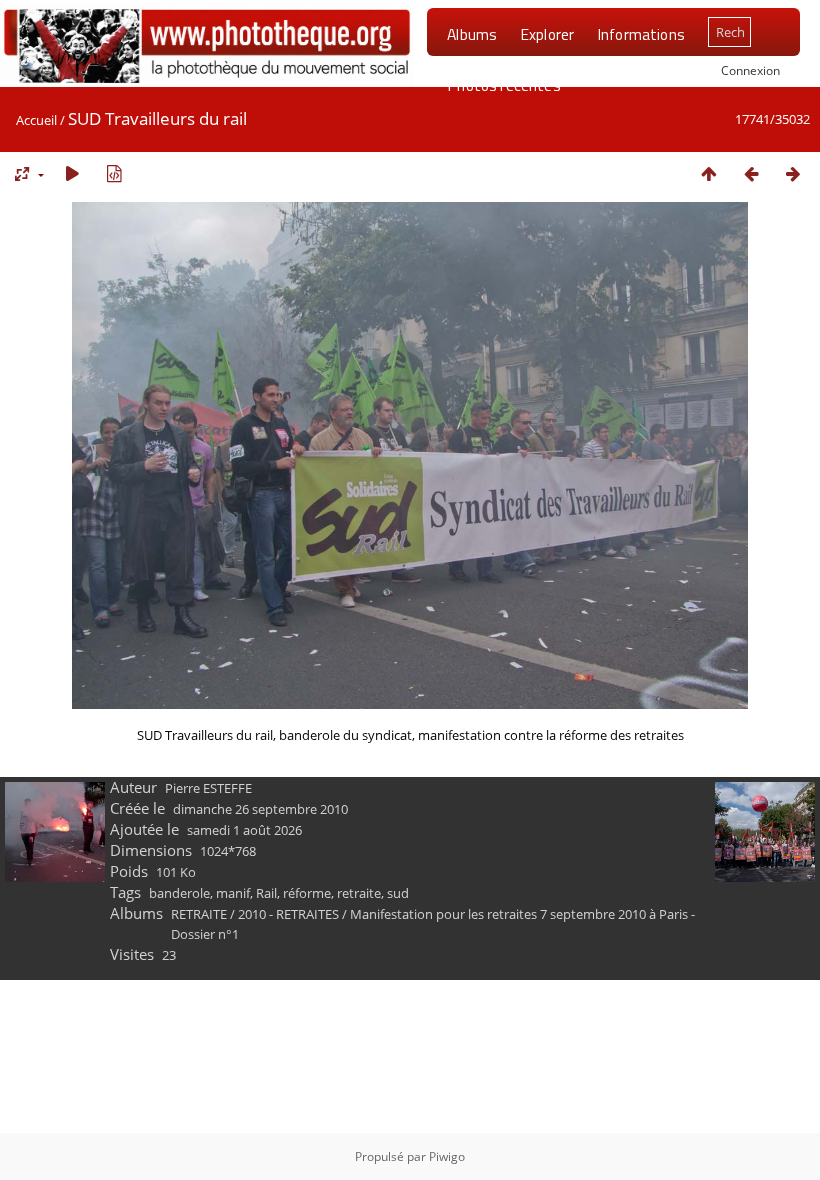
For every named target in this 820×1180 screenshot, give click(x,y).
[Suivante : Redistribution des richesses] (793, 173)
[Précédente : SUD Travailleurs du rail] (751, 173)
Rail (266, 893)
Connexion (750, 70)
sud (398, 893)
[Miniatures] (709, 173)
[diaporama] (72, 173)
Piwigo (447, 1156)
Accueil (36, 120)
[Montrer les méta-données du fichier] (114, 173)
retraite (359, 893)
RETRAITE (199, 914)
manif (233, 893)
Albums (472, 34)
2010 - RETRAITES (288, 914)
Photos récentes (503, 85)
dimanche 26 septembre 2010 (260, 809)
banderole (179, 893)
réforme (307, 893)
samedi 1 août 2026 (244, 830)
